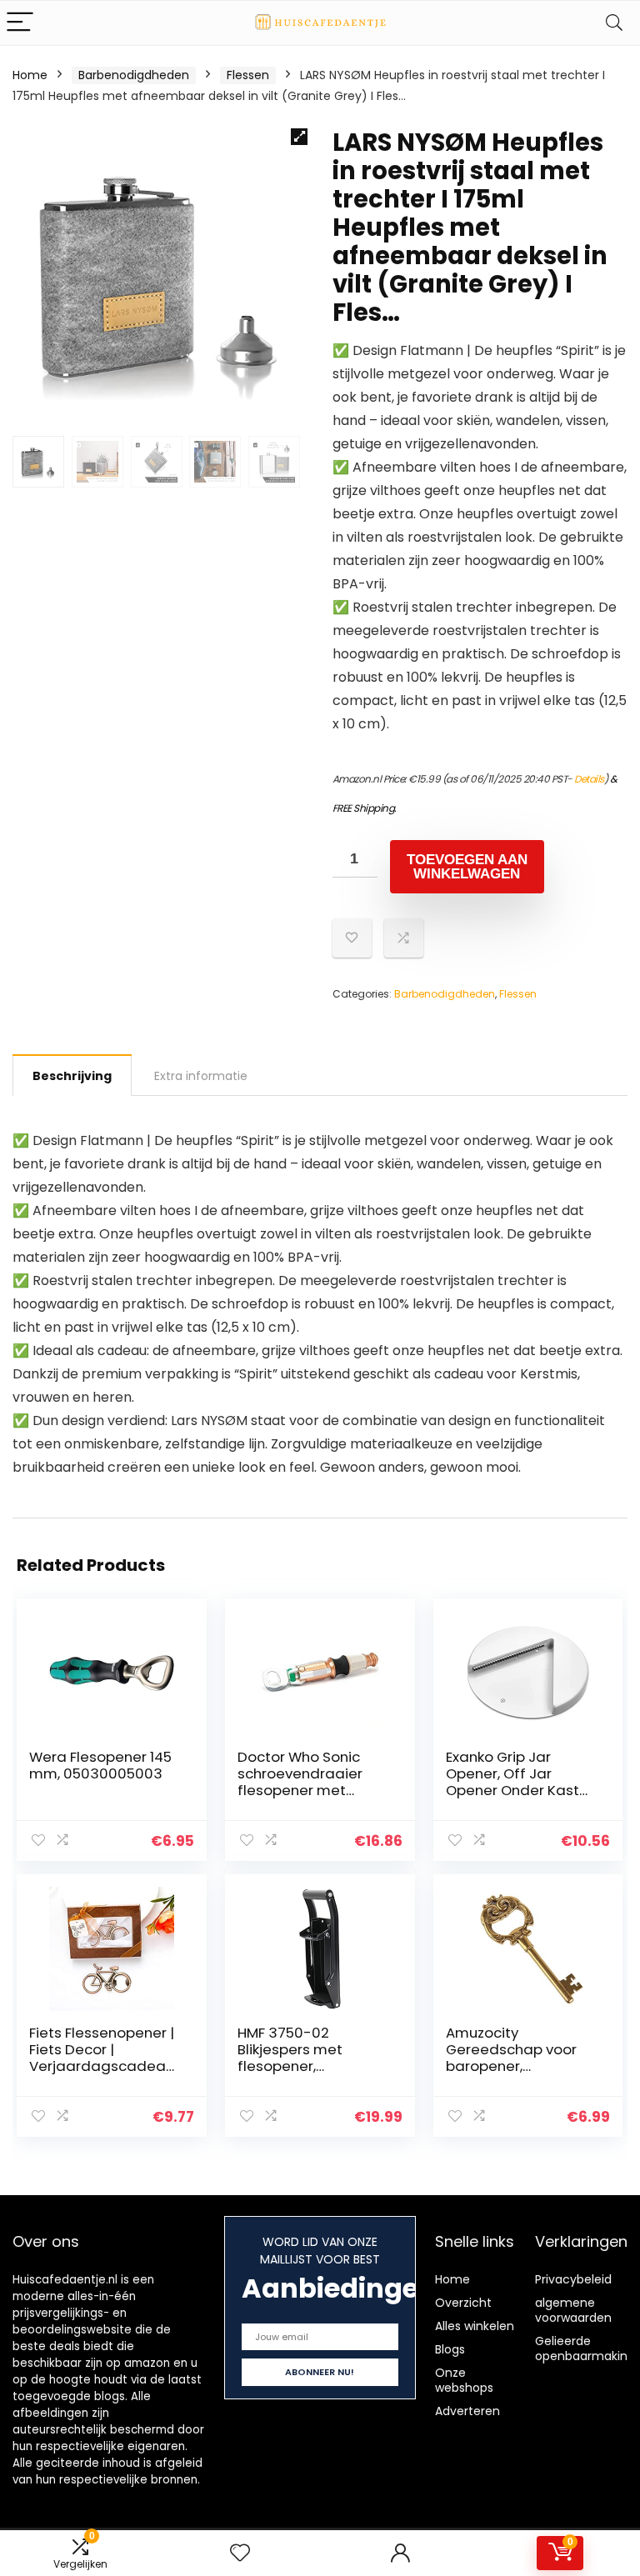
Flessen (248, 75)
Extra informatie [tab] (201, 1076)
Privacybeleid (573, 2279)
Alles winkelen (475, 2326)
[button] (299, 137)
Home (30, 75)
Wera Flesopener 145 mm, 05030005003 (100, 1765)
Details (589, 779)
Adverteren (467, 2411)
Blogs (450, 2349)
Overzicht (463, 2303)
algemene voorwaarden (573, 2310)
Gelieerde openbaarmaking (585, 2348)
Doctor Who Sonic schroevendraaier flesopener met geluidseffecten (300, 1782)
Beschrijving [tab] (72, 1076)
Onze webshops (464, 2380)
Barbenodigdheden (134, 75)
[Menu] (20, 23)
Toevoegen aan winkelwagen (467, 867)
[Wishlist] (240, 2553)
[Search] (614, 23)
